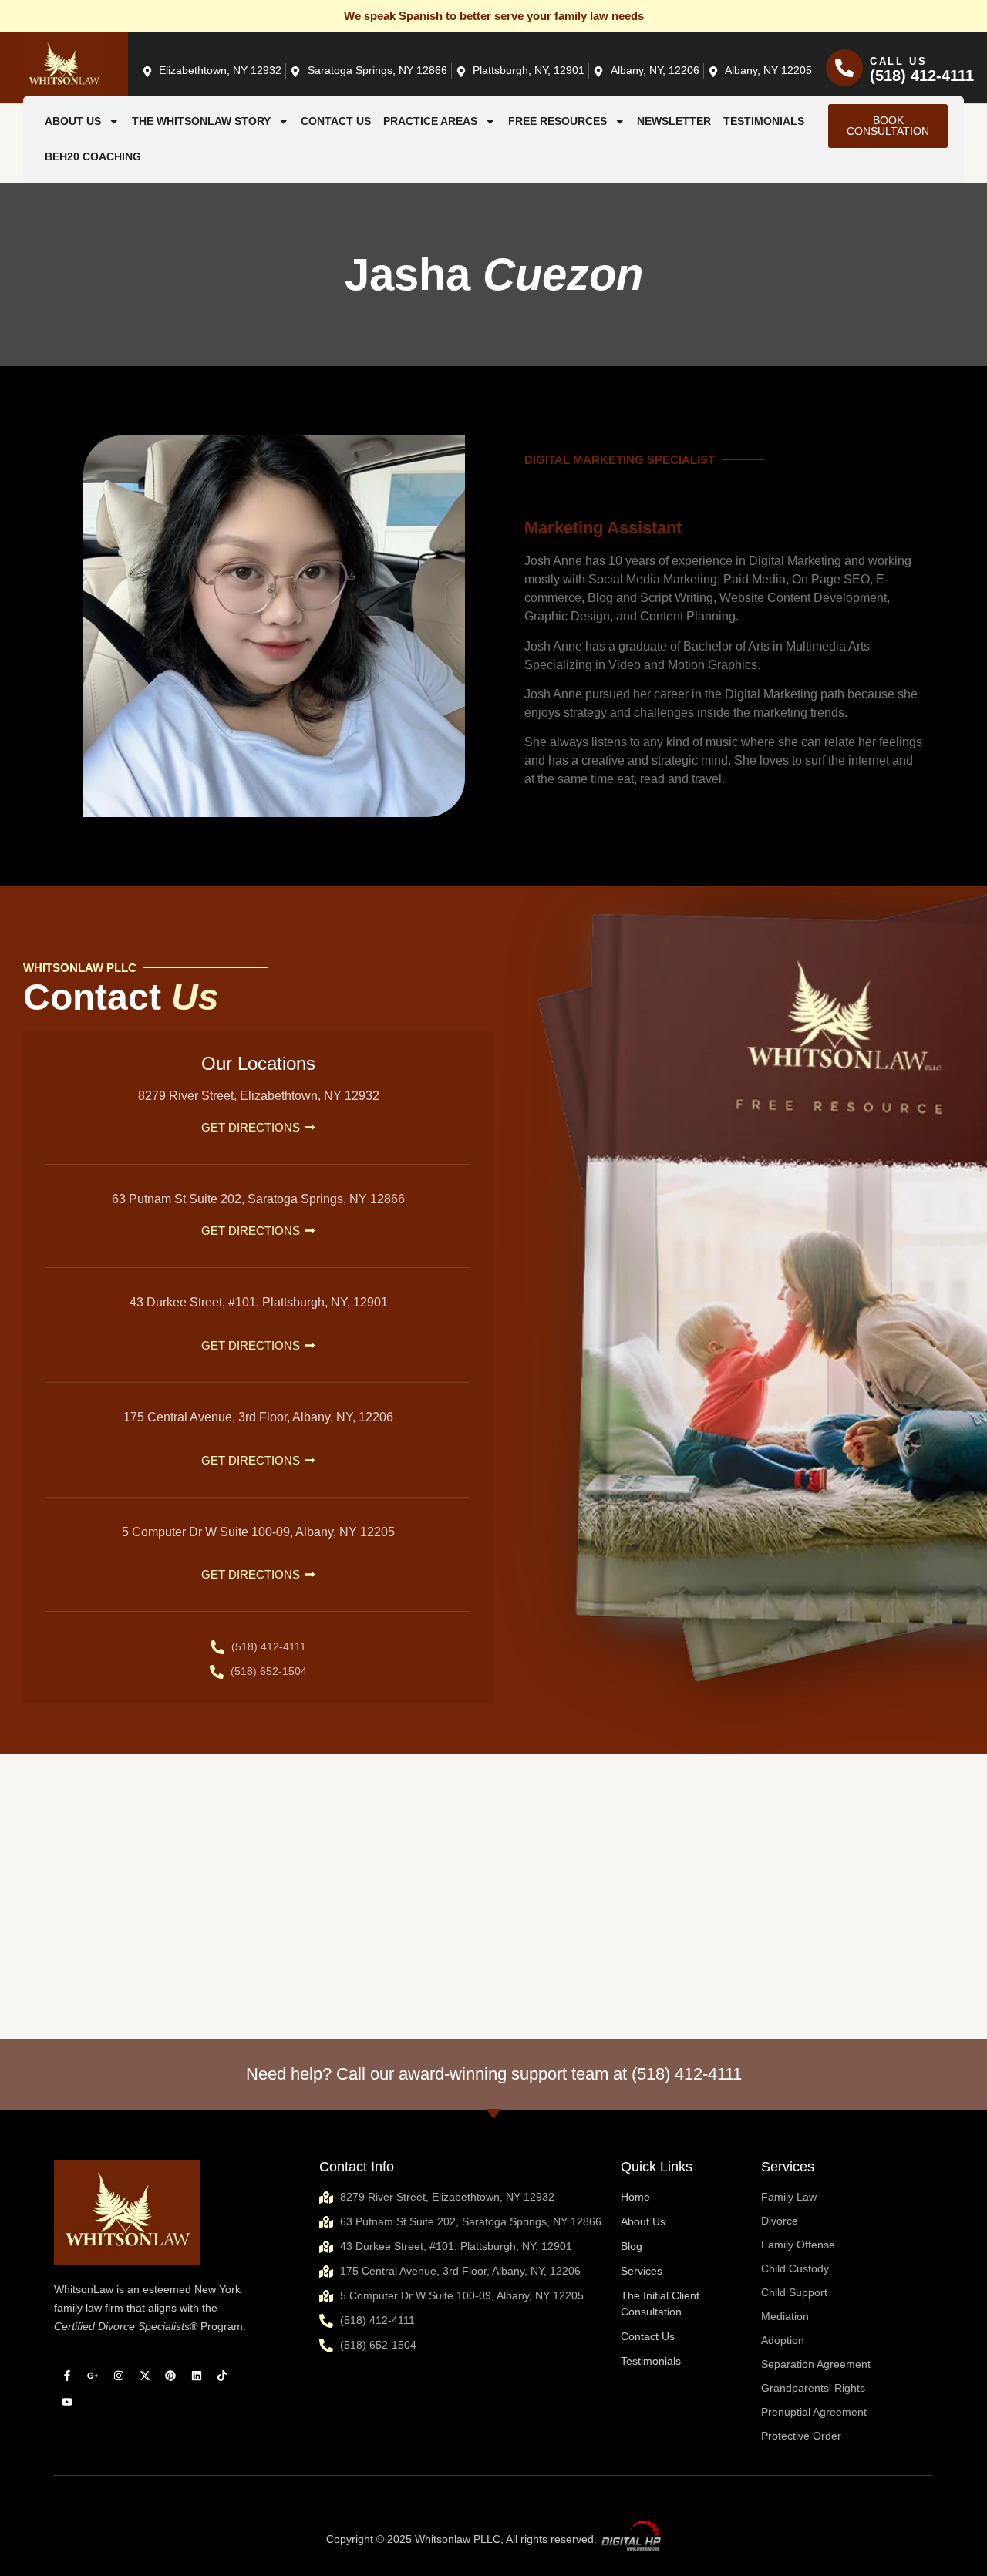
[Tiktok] (223, 2376)
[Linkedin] (197, 2376)
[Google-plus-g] (93, 2376)
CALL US (899, 61)
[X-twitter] (145, 2376)
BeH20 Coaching (93, 157)
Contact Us (336, 121)
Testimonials (764, 121)
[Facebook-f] (67, 2376)
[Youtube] (67, 2402)
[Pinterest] (170, 2376)
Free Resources (558, 121)
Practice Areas (430, 121)
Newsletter (674, 121)
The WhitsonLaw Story (201, 121)
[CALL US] (844, 68)
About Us (73, 121)
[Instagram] (119, 2376)
